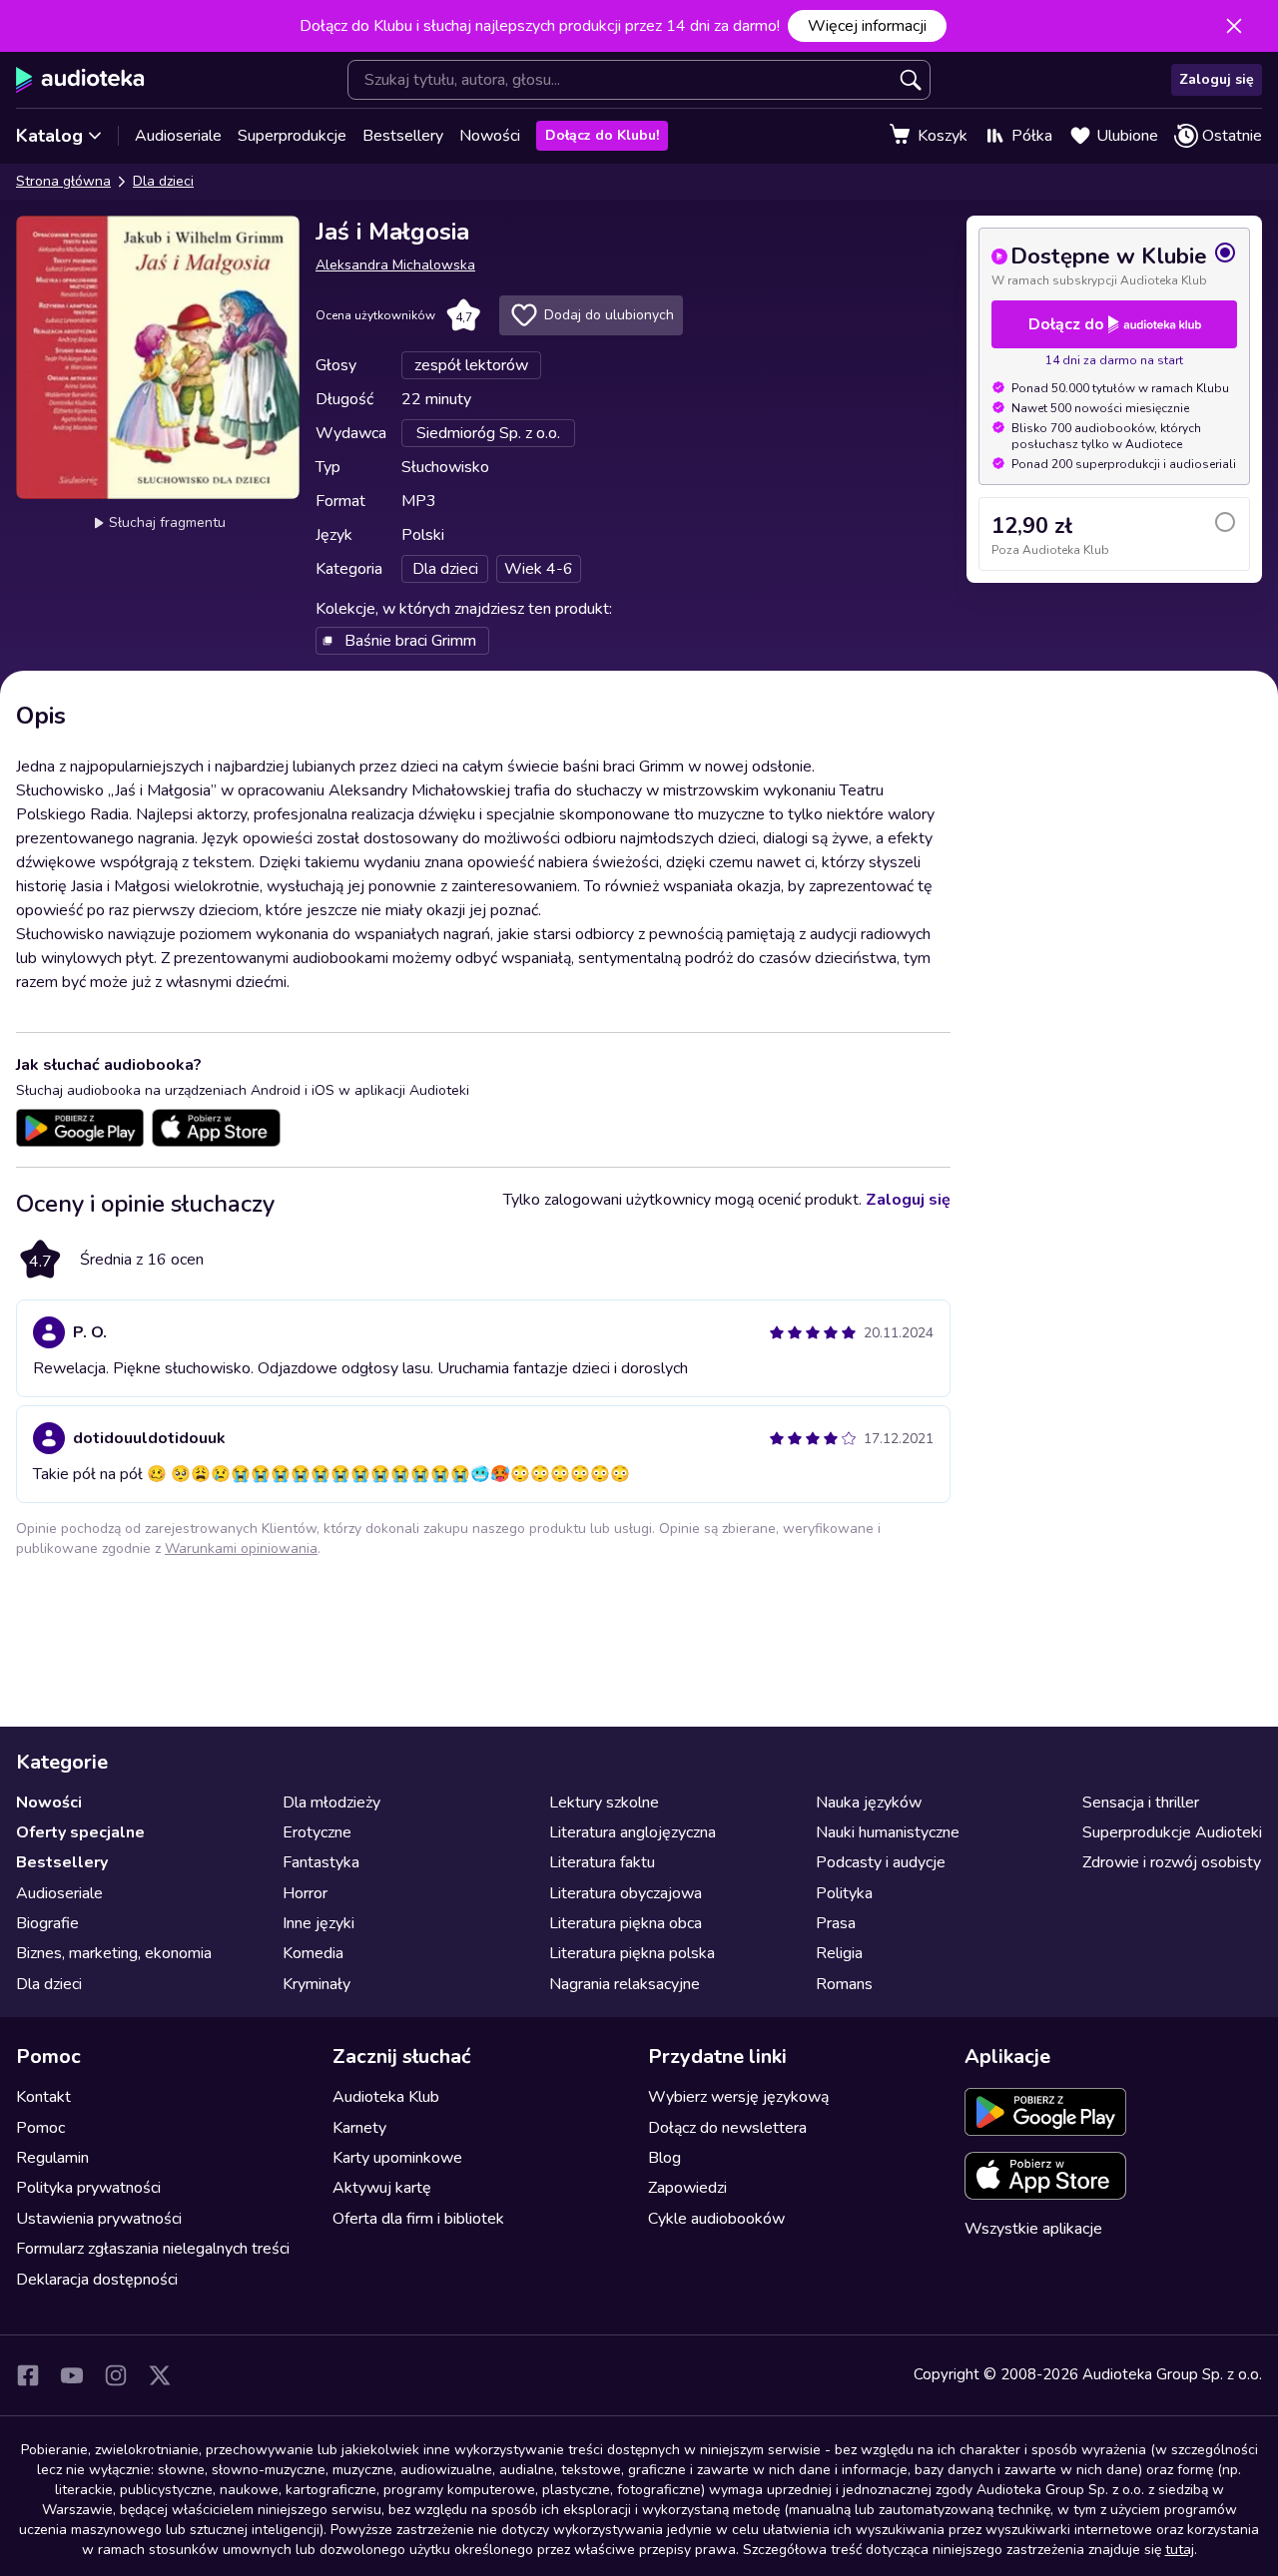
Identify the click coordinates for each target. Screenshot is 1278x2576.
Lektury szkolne (604, 1803)
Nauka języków (869, 1803)
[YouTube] (72, 2375)
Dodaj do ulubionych (609, 315)
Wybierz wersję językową (738, 2097)
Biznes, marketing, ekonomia (114, 1953)
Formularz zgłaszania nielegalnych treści (153, 2249)
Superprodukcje (292, 136)
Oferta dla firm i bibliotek (418, 2219)
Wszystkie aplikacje (1033, 2229)
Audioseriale (178, 136)
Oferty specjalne (80, 1832)
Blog (664, 2158)
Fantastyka (321, 1862)
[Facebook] (28, 2375)
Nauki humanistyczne (888, 1832)
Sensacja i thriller (1141, 1803)
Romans (844, 1984)
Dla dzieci (163, 181)
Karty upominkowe (397, 2158)
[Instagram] (116, 2375)
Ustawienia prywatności (99, 2219)
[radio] (1114, 264)
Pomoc (40, 2128)
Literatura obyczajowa (626, 1893)
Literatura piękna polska (632, 1953)
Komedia (313, 1953)
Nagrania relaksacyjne (625, 1984)
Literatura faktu (602, 1862)
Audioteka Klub (386, 2097)
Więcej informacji (867, 26)
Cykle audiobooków (716, 2219)
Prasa (836, 1923)
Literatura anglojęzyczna (633, 1832)
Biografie (47, 1923)
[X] (160, 2375)
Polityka (844, 1893)
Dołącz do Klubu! (602, 135)
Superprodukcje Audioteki (1172, 1832)
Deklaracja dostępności (97, 2280)
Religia (839, 1953)
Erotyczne (317, 1832)
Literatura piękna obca (626, 1923)
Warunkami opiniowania (241, 1548)
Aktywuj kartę (382, 2188)
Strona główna (63, 181)
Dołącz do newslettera (727, 2128)
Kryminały (317, 1984)
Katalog (49, 136)
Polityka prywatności (88, 2188)
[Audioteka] (80, 80)
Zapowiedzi (687, 2188)
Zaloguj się (1217, 79)
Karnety (359, 2128)
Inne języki (319, 1923)
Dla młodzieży (331, 1803)
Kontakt (43, 2097)
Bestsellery (403, 136)
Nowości (490, 136)
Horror (305, 1893)
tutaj (1180, 2550)
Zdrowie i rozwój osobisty (1172, 1862)
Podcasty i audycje (881, 1862)
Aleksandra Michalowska (395, 265)
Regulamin (52, 2158)
